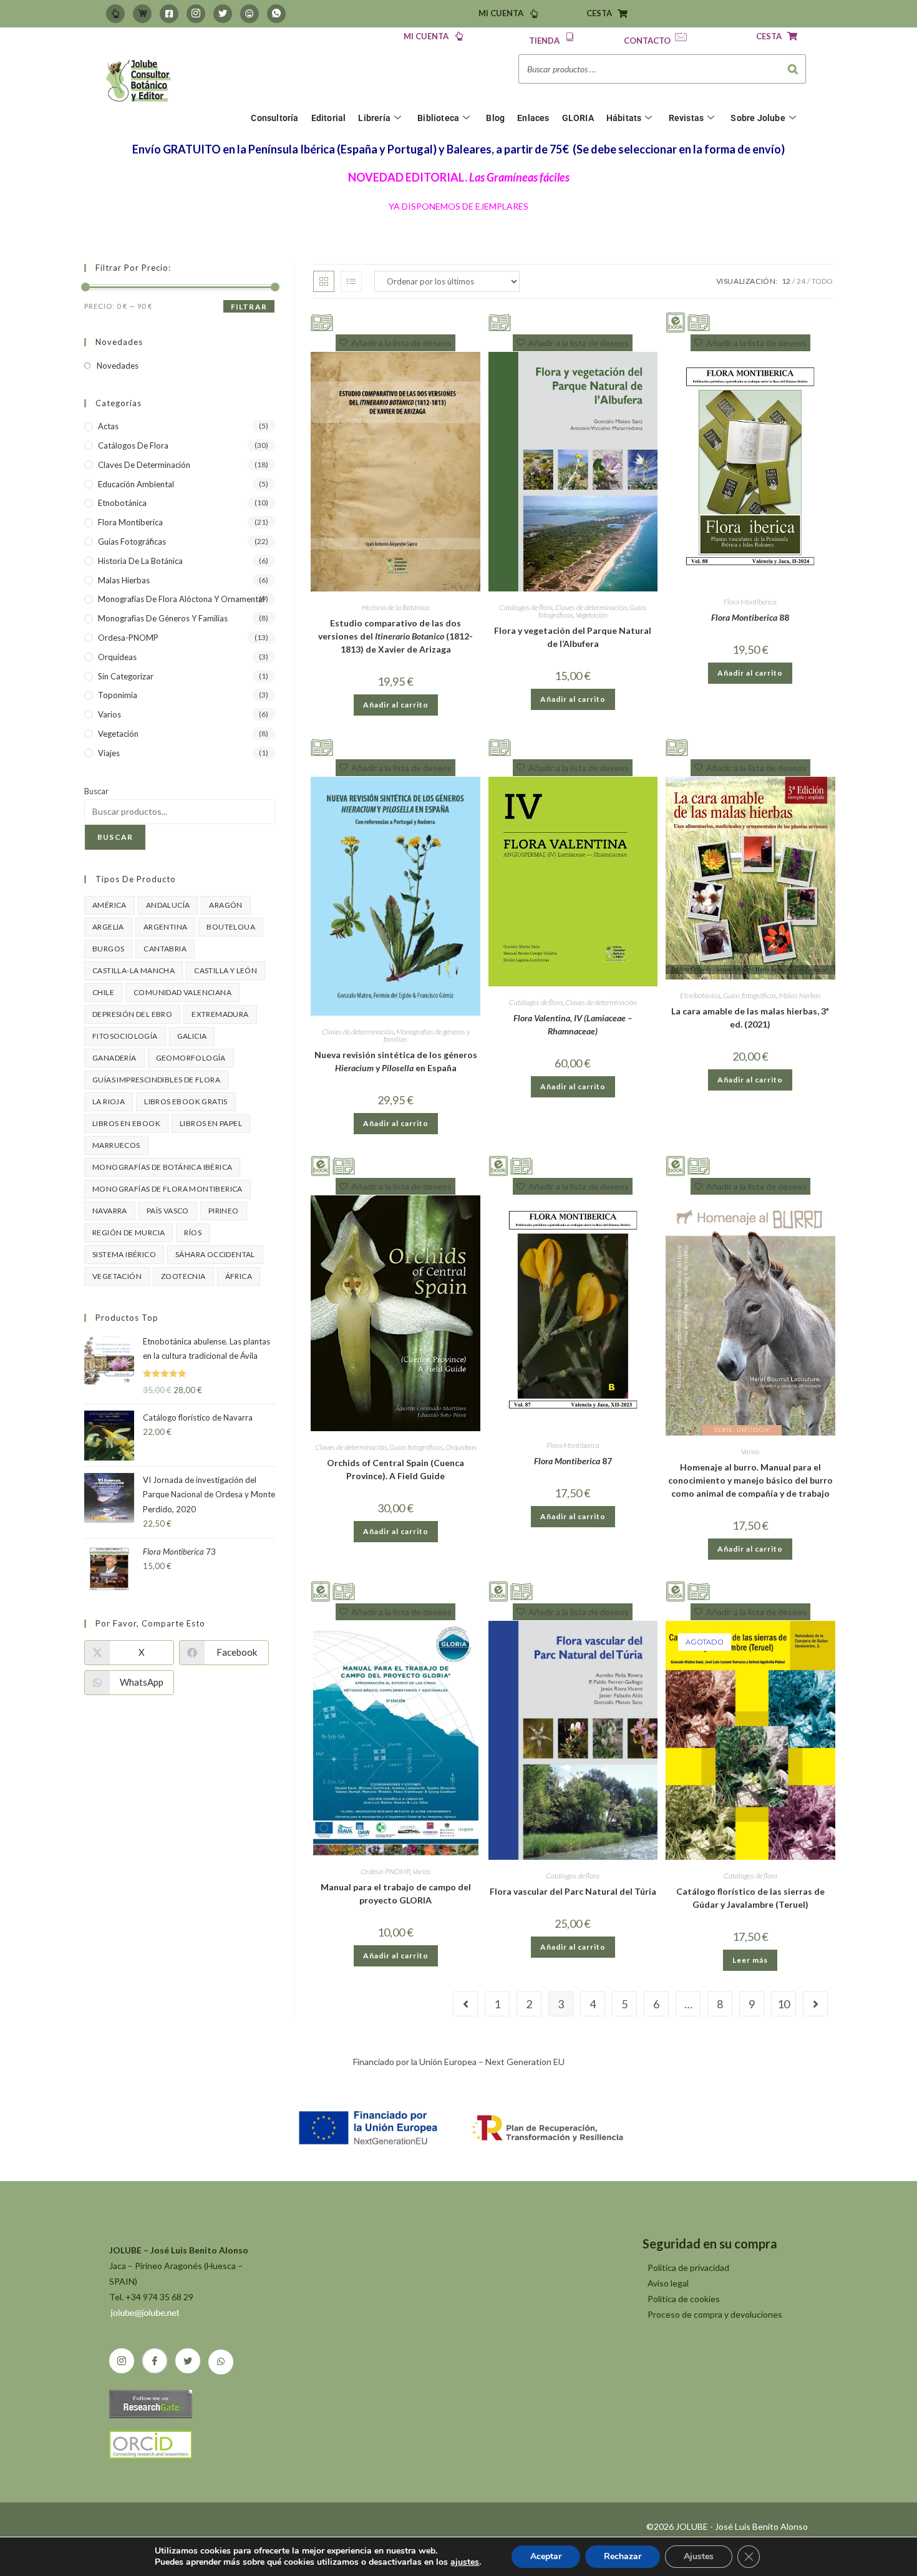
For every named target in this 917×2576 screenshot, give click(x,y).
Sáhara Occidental (215, 1254)
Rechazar (623, 2556)
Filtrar (249, 307)
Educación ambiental (136, 484)
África (239, 1276)
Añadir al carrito (396, 705)
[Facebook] (169, 14)
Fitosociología (125, 1036)
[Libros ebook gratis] (676, 321)
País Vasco (168, 1211)
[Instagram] (196, 14)
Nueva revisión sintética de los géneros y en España (396, 1061)
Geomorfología (191, 1058)
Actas (108, 426)
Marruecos (116, 1145)
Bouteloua (231, 927)
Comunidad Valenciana (182, 992)
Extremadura (220, 1014)
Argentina (166, 927)
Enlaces (533, 118)
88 (750, 617)
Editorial (329, 118)
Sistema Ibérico (124, 1254)
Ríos (193, 1232)
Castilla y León (226, 970)
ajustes (465, 2562)
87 (573, 1461)
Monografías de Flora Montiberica (167, 1189)
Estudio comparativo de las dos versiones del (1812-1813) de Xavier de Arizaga (395, 636)
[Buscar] (793, 69)
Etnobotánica (700, 995)
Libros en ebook (126, 1123)
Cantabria (165, 949)
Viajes (109, 753)
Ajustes (699, 2556)
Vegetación (592, 615)
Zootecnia (183, 1276)
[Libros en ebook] (321, 1164)
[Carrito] (142, 14)
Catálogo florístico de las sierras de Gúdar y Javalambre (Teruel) (750, 1898)
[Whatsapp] (276, 14)
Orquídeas (461, 1447)
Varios (750, 1451)
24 (801, 281)
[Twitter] (223, 14)
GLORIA (578, 118)
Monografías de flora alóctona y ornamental (181, 599)
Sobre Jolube (758, 118)
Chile (103, 992)
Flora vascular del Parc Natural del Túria (573, 1891)
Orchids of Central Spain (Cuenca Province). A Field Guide (395, 1469)
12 (786, 281)
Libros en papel (211, 1123)
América (109, 905)
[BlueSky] (250, 14)
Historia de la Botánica (395, 607)
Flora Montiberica (750, 602)
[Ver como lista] (351, 281)
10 (784, 2004)
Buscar (96, 791)
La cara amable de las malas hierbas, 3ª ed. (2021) (750, 1018)
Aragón (226, 905)
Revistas (687, 118)
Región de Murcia (129, 1232)
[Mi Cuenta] (115, 14)
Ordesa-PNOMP (385, 1871)
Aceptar (546, 2556)
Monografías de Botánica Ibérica (162, 1167)
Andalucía (168, 905)
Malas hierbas (800, 995)
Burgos (108, 949)
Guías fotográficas (750, 995)
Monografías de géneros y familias (427, 1035)
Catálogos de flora (526, 607)
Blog (495, 118)
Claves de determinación (591, 607)
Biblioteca (438, 118)
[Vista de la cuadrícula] (324, 281)
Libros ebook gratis (186, 1101)
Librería (374, 118)
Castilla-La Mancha (133, 970)
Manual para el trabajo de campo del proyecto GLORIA (396, 1893)
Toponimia (118, 695)
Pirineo (224, 1211)
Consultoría (274, 118)
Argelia (108, 927)
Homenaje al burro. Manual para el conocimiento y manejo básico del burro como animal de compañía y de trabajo (750, 1480)
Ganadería (114, 1058)
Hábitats (624, 118)
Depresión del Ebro (132, 1014)
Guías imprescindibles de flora (156, 1080)
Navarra (110, 1211)
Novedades (118, 366)
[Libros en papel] (322, 321)
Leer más (750, 1960)
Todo (822, 281)
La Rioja (109, 1101)
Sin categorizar (126, 676)
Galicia (192, 1036)
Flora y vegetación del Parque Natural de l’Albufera (573, 637)
